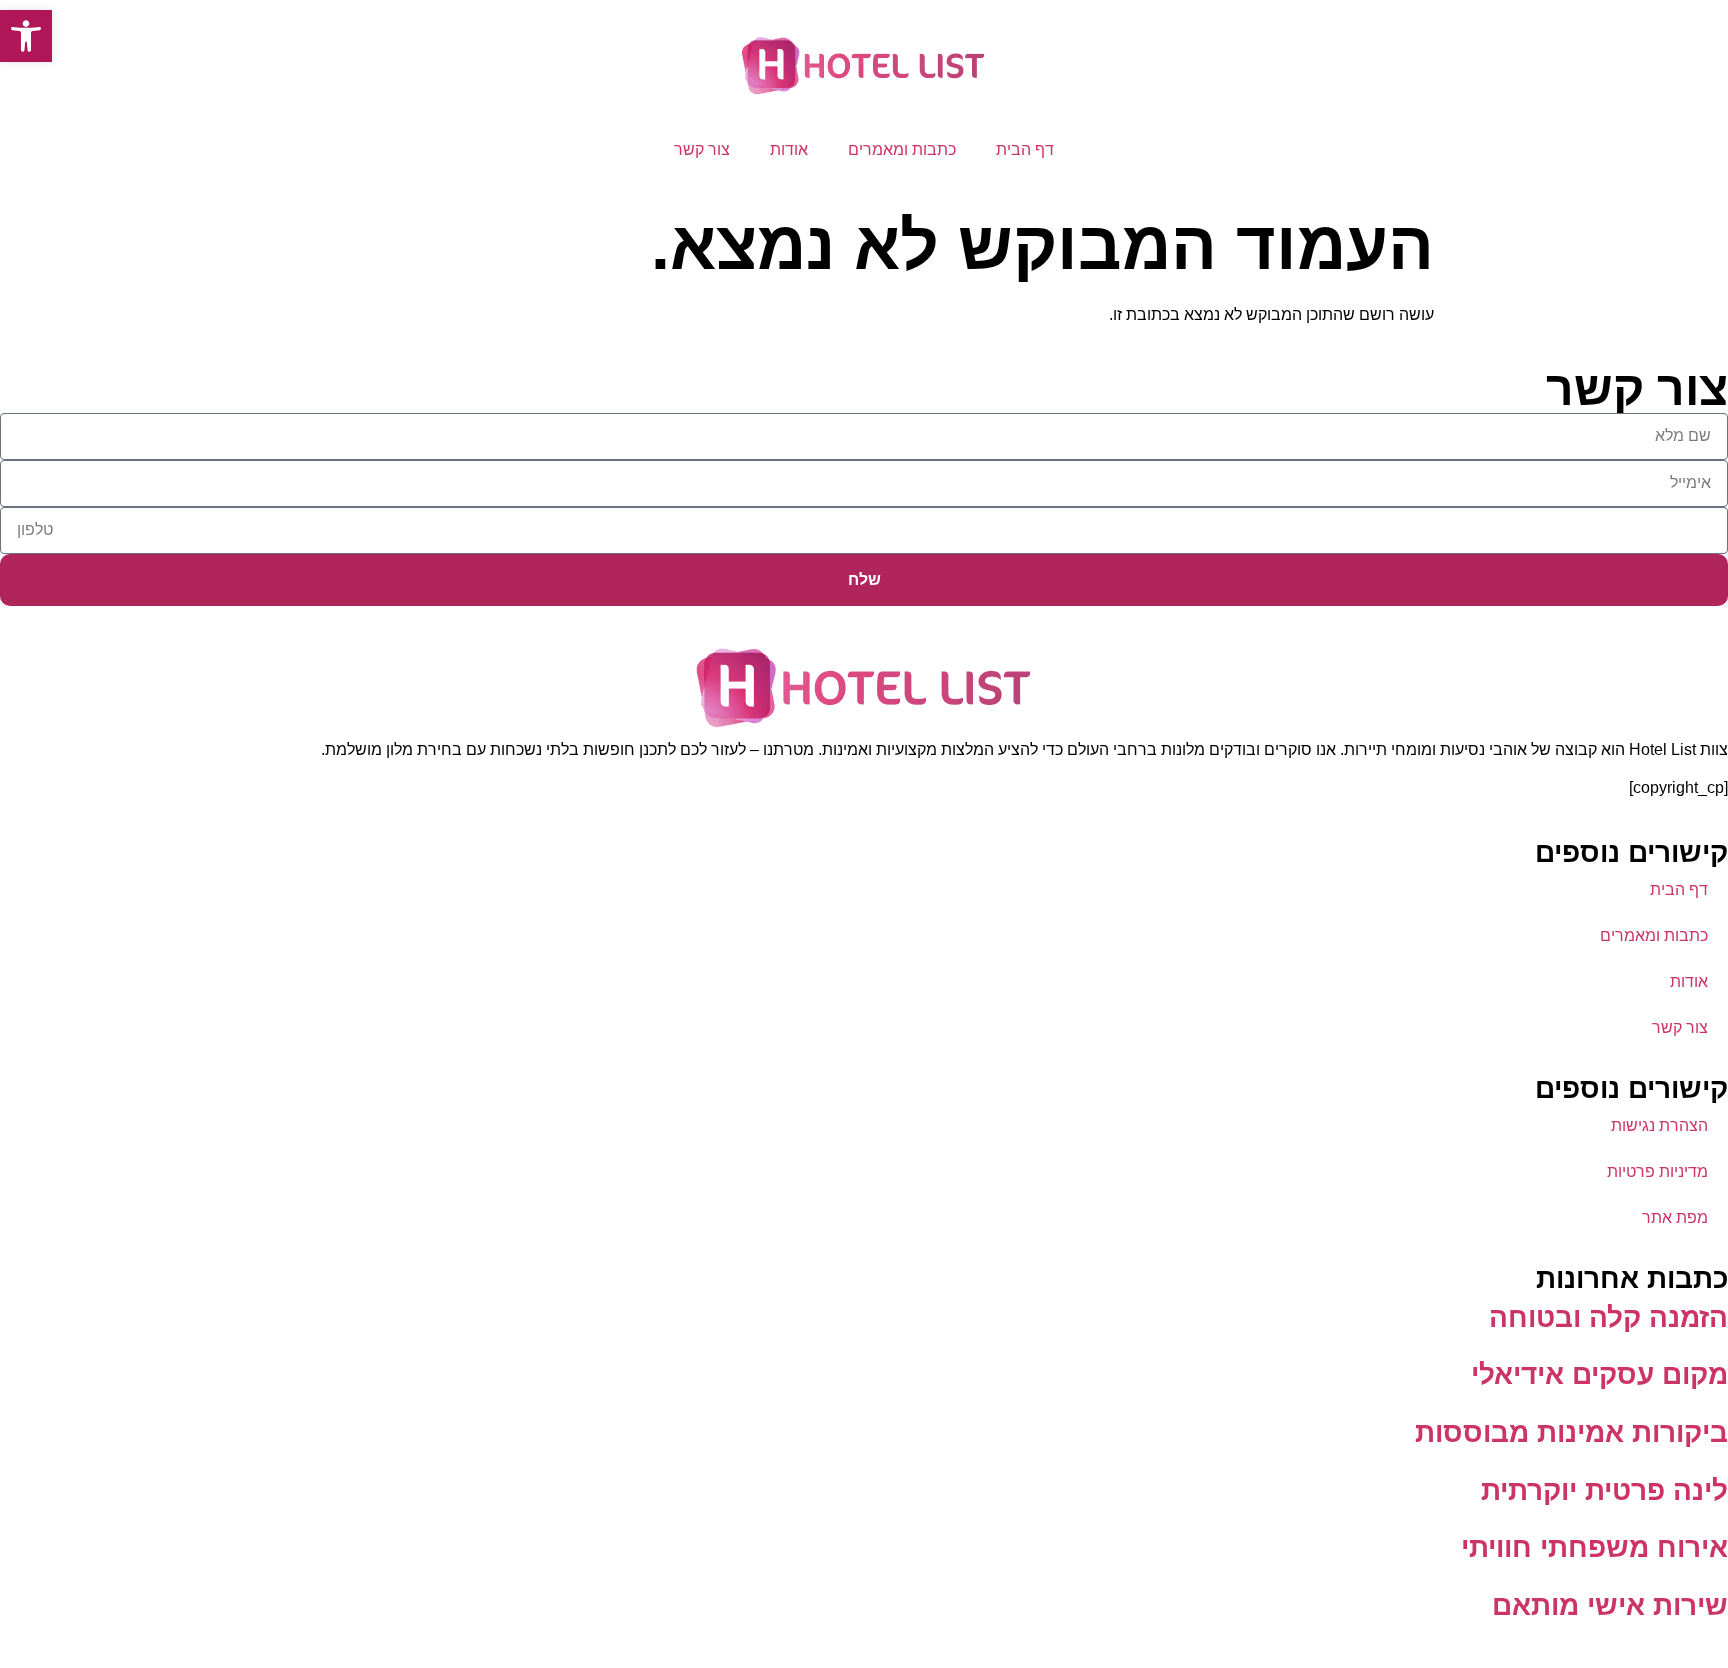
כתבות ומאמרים (902, 149)
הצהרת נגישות (1659, 1125)
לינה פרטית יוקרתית (1604, 1490)
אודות (789, 149)
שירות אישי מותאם (1610, 1605)
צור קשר (702, 149)
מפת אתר (1675, 1217)
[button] (26, 36)
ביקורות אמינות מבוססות (1571, 1432)
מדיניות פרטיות (1657, 1171)
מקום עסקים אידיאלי (1599, 1374)
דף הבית (1025, 149)
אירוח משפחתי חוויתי (1594, 1547)
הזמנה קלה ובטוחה (1608, 1317)
